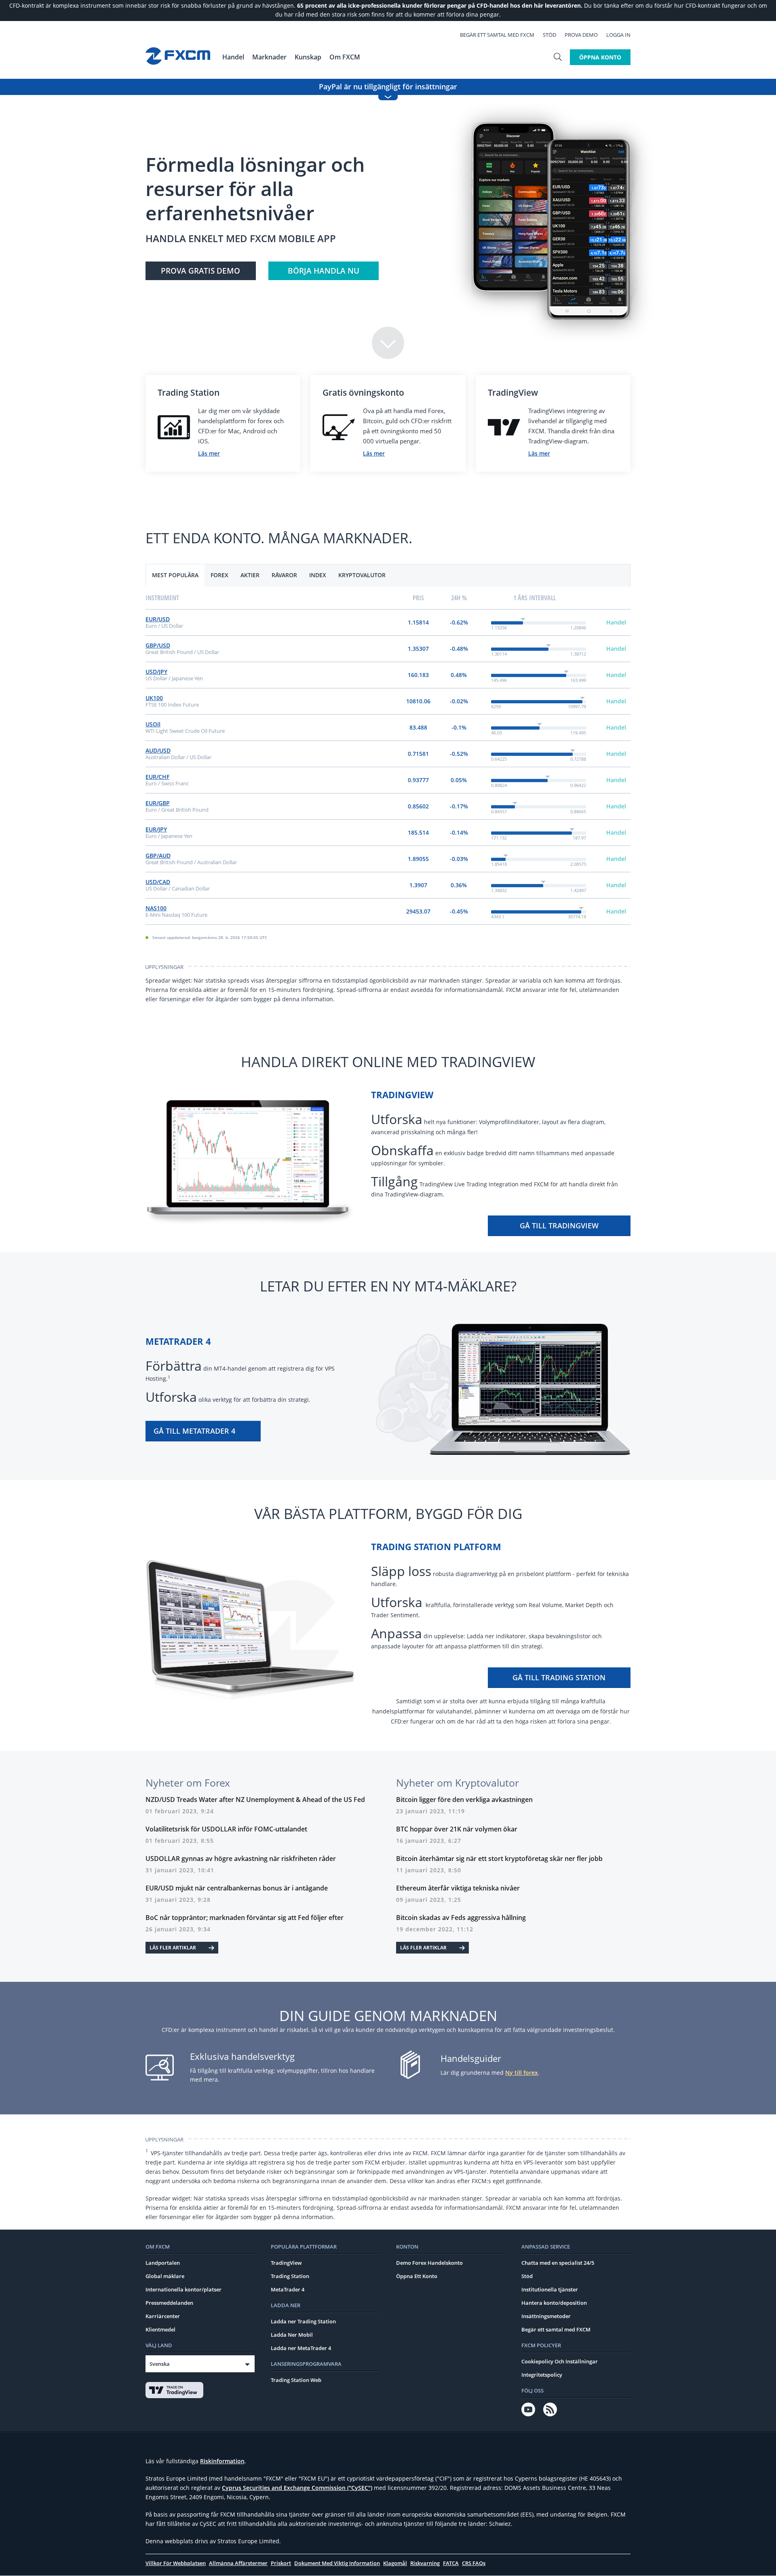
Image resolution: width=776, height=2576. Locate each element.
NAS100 (156, 908)
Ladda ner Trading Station (303, 2321)
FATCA (451, 2563)
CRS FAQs (474, 2563)
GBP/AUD (158, 856)
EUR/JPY (156, 829)
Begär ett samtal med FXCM (497, 35)
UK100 (154, 698)
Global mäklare (165, 2276)
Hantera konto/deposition (554, 2303)
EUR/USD (158, 619)
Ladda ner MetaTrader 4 (301, 2348)
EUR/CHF (157, 777)
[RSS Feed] (550, 2409)
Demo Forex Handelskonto (429, 2263)
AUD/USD (158, 750)
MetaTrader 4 (288, 2289)
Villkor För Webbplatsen (176, 2563)
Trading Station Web (296, 2380)
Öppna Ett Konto (417, 2276)
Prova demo (581, 35)
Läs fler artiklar (173, 1948)
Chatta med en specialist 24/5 (558, 2263)
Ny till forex (522, 2073)
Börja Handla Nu (324, 271)
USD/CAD (158, 882)
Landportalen (163, 2263)
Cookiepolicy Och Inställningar (560, 2361)
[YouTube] (528, 2409)
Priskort (281, 2563)
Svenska (160, 2364)
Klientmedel (160, 2329)
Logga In (618, 35)
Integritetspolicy (542, 2375)
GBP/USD (158, 645)
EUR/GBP (158, 803)
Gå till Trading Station (559, 1677)
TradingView (286, 2263)
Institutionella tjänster (550, 2289)
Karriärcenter (163, 2316)
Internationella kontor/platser (183, 2289)
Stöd (549, 35)
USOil (153, 724)
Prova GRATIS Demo (200, 271)
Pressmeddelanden (169, 2303)
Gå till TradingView (559, 1226)
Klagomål (395, 2563)
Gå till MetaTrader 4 (194, 1431)
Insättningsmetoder (546, 2316)
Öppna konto (600, 57)
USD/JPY (156, 672)
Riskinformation (222, 2461)
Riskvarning (425, 2563)
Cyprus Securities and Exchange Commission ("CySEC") (297, 2488)
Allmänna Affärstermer (238, 2563)
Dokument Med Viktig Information (337, 2563)
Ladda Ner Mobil (292, 2335)
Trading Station (290, 2276)
